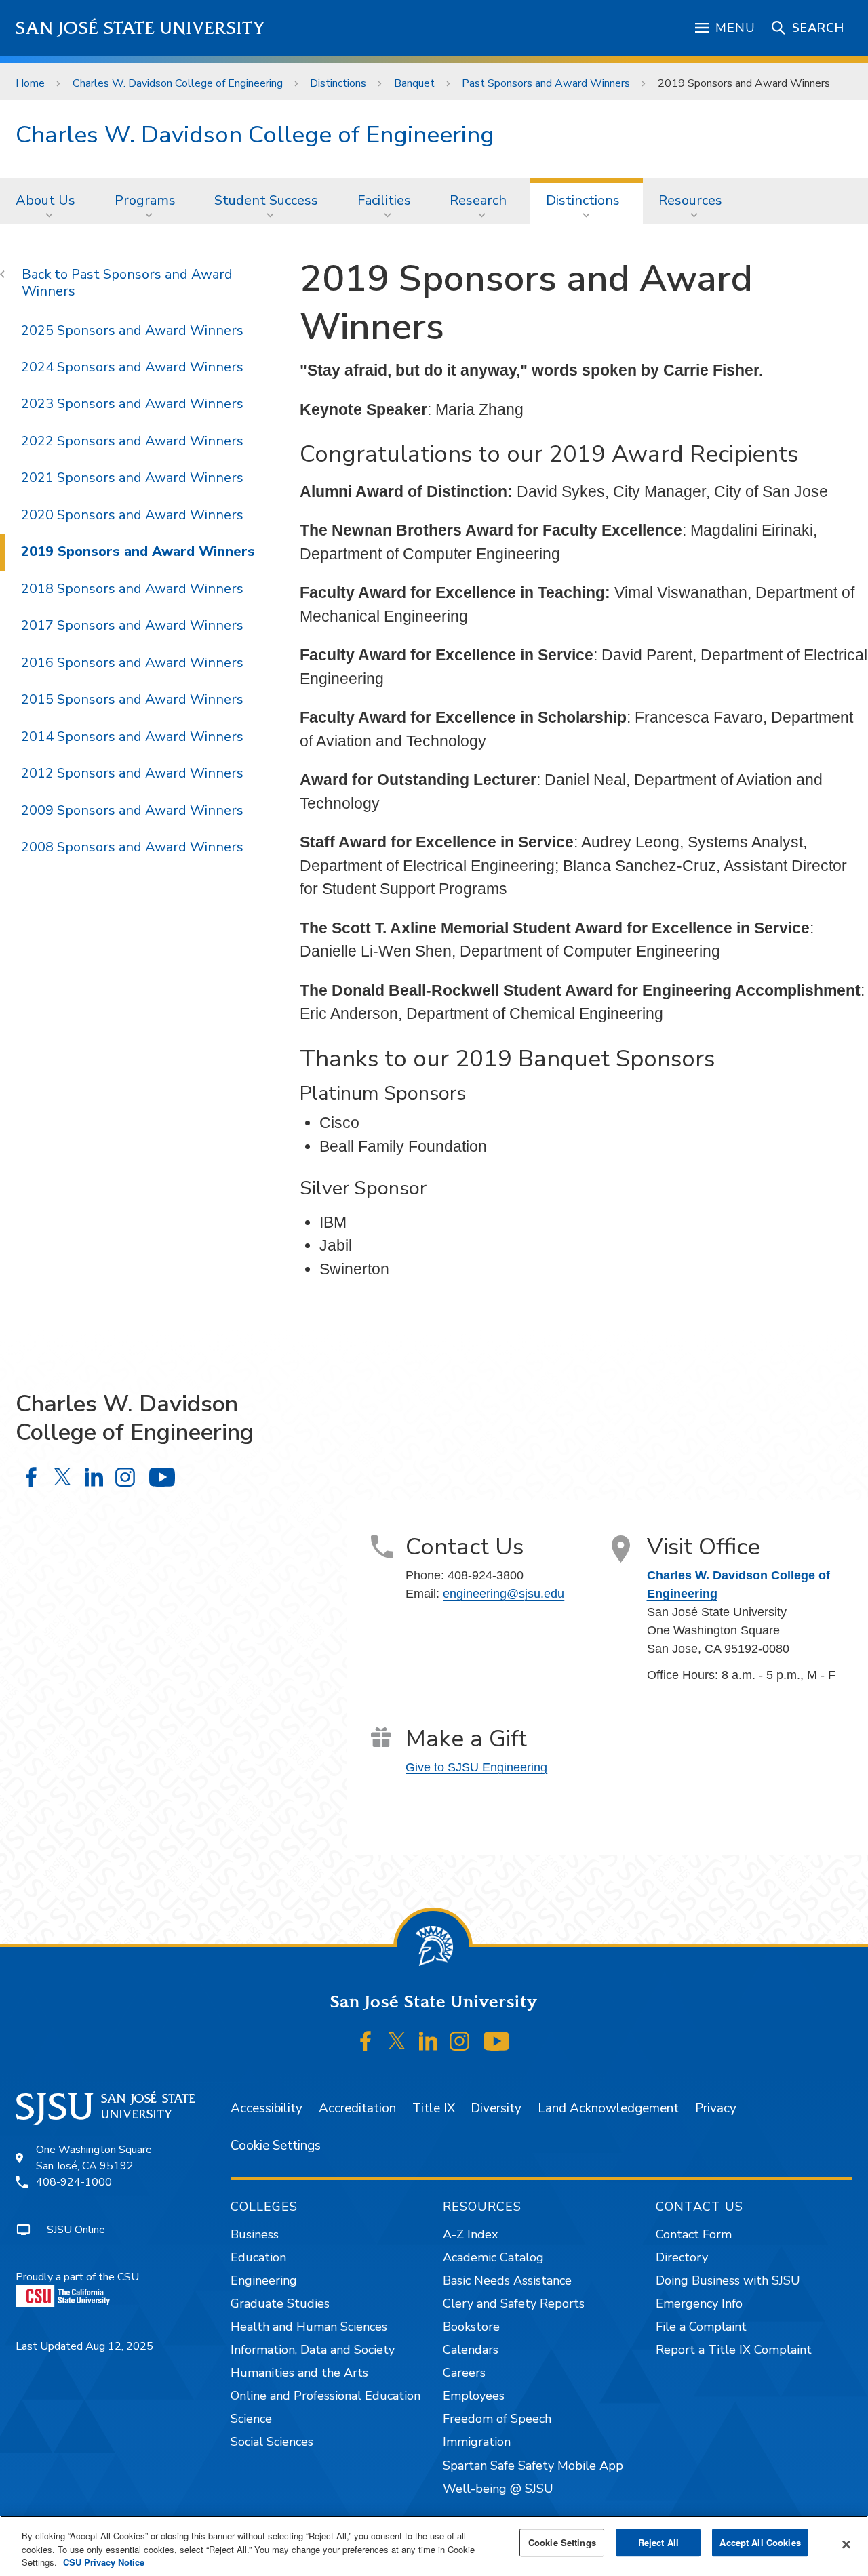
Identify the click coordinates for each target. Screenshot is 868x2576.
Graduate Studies (280, 2303)
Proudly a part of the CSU (77, 2277)
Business (255, 2234)
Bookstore (471, 2327)
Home (30, 83)
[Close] (846, 2544)
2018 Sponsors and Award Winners (132, 589)
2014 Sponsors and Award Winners (132, 737)
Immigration (477, 2442)
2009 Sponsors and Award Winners (132, 810)
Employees (474, 2396)
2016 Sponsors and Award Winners (132, 663)
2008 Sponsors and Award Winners (132, 847)
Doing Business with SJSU (728, 2280)
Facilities (384, 200)
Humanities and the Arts (299, 2373)
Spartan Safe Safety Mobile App (533, 2466)
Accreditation (357, 2108)
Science (251, 2419)
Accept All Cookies (760, 2542)
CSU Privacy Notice (104, 2562)
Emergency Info (699, 2303)
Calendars (471, 2350)
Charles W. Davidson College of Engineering (178, 83)
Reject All (658, 2542)
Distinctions (338, 83)
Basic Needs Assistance (507, 2280)
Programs (145, 200)
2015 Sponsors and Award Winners (132, 699)
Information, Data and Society (313, 2350)
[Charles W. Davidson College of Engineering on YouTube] (162, 1477)
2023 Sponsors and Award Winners (132, 404)
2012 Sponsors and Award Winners (132, 773)
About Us (45, 200)
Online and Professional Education (325, 2396)
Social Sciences (272, 2442)
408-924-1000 (74, 2182)
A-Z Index (470, 2234)
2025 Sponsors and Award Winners (132, 330)
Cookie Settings (276, 2146)
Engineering (264, 2280)
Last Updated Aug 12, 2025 (84, 2346)
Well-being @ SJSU (498, 2489)
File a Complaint (701, 2327)
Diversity (496, 2108)
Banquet (414, 83)
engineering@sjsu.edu (504, 1594)
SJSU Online (76, 2230)
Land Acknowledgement (608, 2108)
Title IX (434, 2108)
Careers (464, 2373)
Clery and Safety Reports (514, 2303)
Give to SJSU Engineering (476, 1767)
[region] (434, 2546)
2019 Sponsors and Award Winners (138, 551)
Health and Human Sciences (309, 2327)
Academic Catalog (493, 2257)
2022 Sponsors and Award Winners (132, 441)
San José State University (141, 28)
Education (258, 2257)
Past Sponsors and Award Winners (546, 83)
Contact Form (694, 2234)
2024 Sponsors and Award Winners (132, 367)
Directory (682, 2257)
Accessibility (267, 2108)
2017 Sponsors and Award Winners (132, 625)
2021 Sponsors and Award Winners (132, 478)
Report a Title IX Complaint (734, 2350)
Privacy (716, 2108)
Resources (690, 200)
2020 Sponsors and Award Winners (132, 515)
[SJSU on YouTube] (496, 2041)
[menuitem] (50, 201)
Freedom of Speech (497, 2419)
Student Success (266, 200)
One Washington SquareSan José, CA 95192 (94, 2158)
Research (478, 200)
